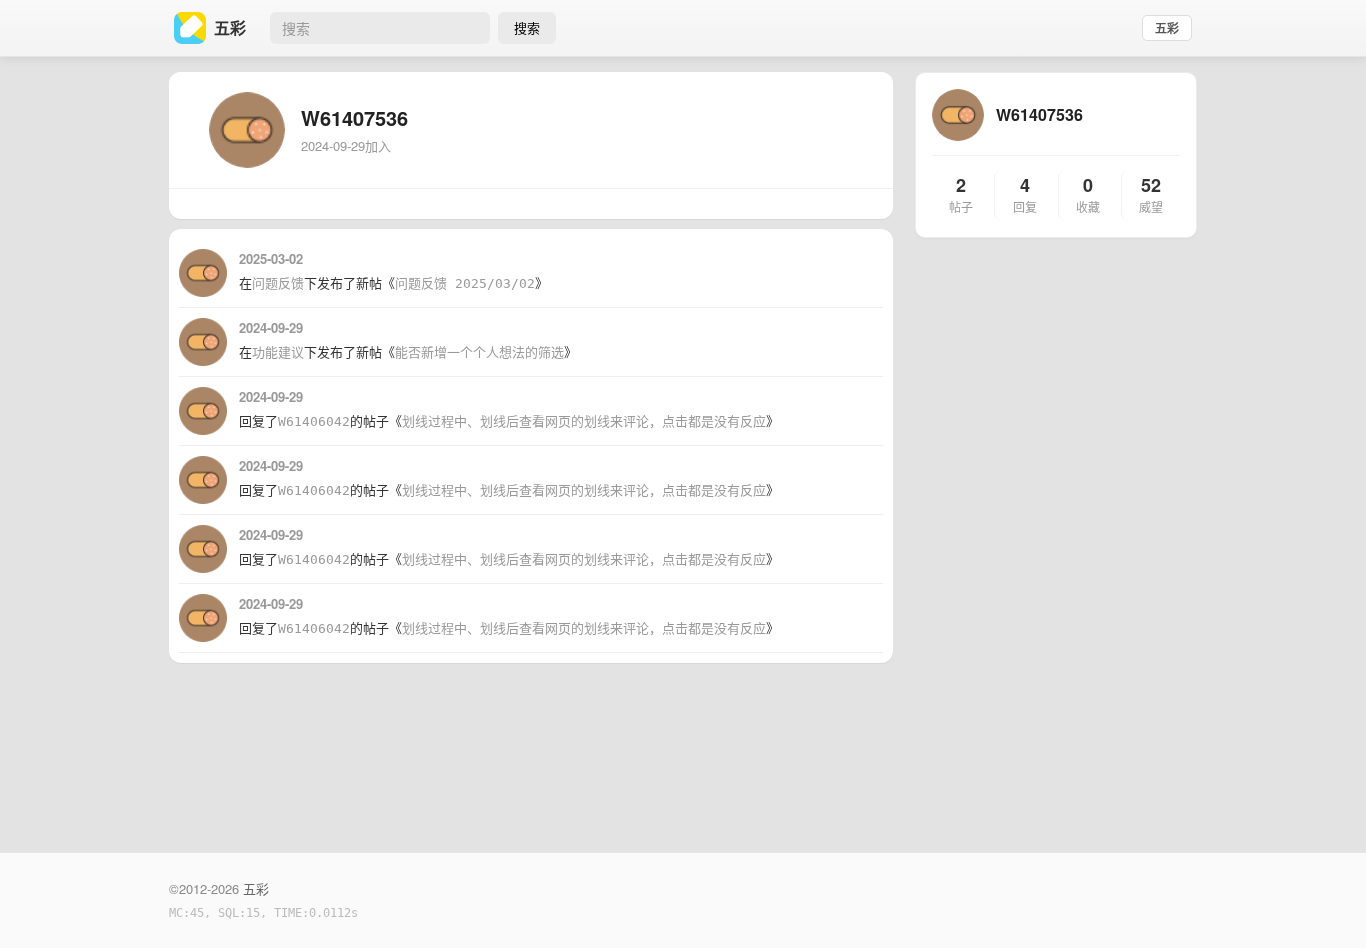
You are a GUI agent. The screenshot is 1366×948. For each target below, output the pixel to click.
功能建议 (278, 352)
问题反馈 (278, 283)
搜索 (527, 27)
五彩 (1167, 28)
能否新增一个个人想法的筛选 (479, 352)
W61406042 (314, 421)
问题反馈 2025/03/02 (465, 283)
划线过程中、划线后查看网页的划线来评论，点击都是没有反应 (584, 421)
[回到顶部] (1324, 902)
